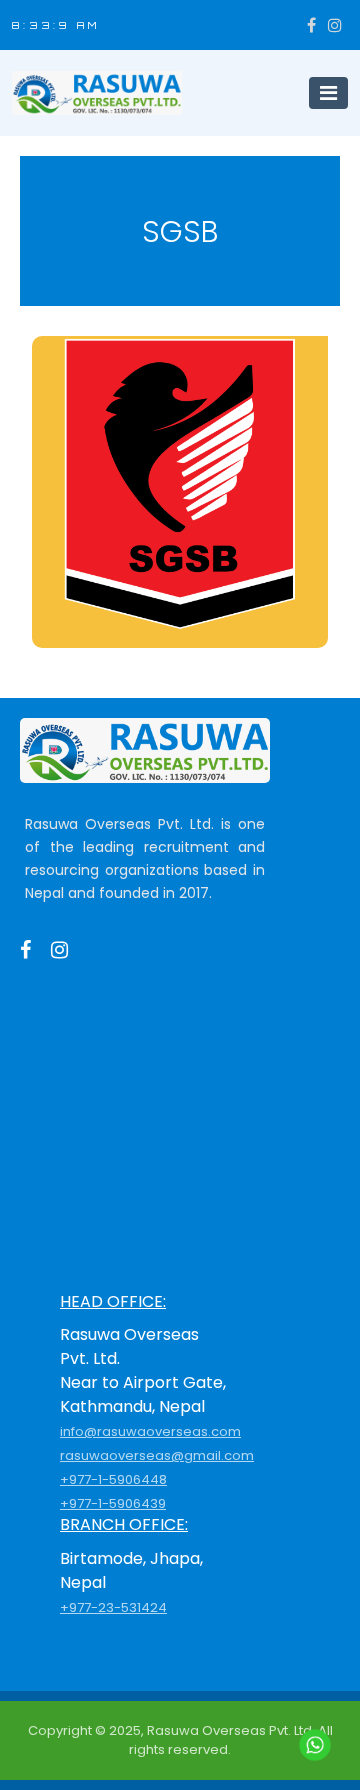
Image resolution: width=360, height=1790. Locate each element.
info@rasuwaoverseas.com (150, 1431)
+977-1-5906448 (113, 1479)
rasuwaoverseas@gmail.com (157, 1455)
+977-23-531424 (113, 1607)
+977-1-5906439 (113, 1503)
